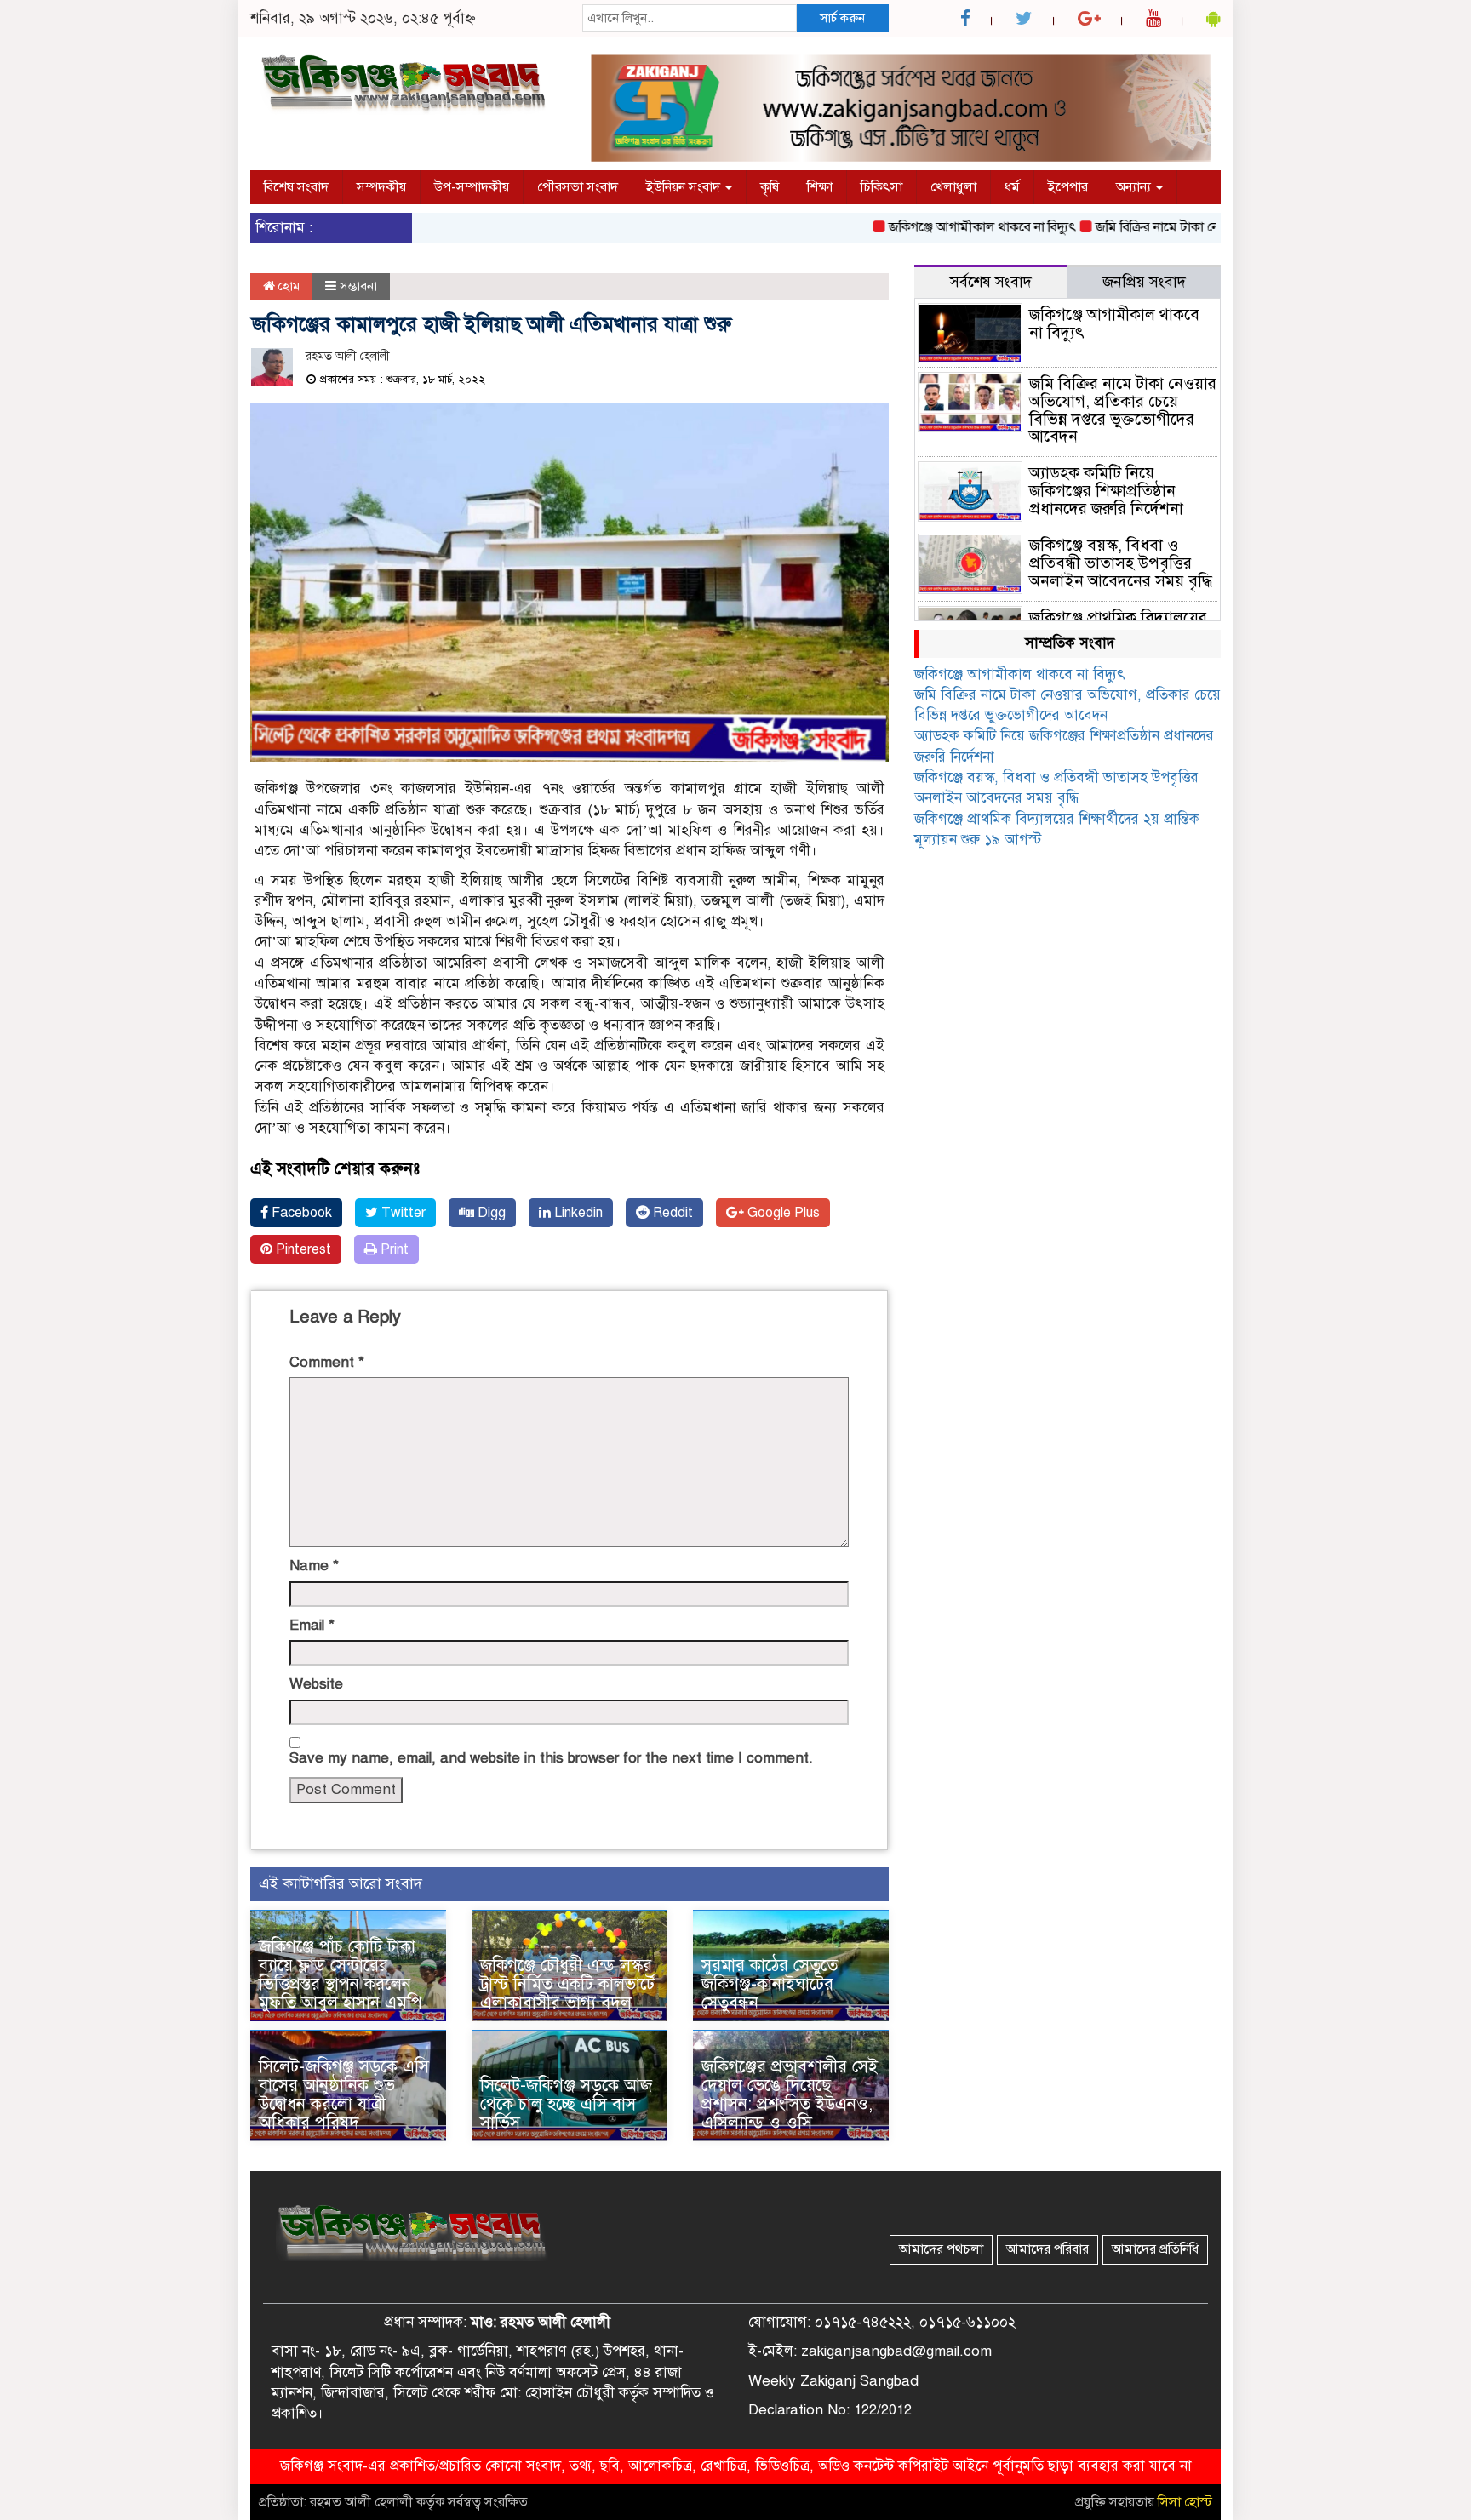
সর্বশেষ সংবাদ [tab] (991, 282)
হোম (287, 286)
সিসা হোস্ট (1185, 2502)
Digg (490, 1213)
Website (316, 1684)
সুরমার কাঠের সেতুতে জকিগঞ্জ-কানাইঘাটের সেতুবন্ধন (770, 1984)
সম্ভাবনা (358, 286)
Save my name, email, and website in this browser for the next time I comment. (551, 1758)
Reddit (671, 1213)
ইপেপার (1068, 187)
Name (314, 1566)
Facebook (300, 1213)
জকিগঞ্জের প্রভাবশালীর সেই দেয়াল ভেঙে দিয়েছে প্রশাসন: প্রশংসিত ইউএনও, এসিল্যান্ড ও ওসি (790, 2095)
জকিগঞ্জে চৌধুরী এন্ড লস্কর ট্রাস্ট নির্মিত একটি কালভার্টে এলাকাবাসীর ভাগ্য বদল (567, 1984)
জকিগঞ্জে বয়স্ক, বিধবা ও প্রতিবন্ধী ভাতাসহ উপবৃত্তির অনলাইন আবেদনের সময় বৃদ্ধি (1121, 563)
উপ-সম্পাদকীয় (472, 187)
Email (312, 1625)
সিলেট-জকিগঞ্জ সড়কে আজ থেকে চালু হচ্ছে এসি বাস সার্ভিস (566, 2104)
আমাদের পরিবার (1047, 2249)
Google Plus (782, 1213)
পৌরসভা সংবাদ (578, 187)
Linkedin (577, 1213)
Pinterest (302, 1249)
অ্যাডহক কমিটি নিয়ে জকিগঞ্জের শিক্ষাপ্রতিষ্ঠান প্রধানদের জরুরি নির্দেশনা (1106, 491)
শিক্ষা (820, 187)
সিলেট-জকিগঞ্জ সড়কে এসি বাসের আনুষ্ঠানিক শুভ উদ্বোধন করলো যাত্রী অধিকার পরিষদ (344, 2095)
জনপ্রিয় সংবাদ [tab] (1144, 282)
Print (393, 1249)
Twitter (402, 1213)
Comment (327, 1362)
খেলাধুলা (953, 187)
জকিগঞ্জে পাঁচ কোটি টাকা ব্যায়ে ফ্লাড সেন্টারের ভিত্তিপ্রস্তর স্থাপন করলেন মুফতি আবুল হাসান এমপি (341, 1975)
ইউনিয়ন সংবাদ (685, 187)
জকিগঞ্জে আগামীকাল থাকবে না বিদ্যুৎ (935, 227)
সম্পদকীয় (381, 187)
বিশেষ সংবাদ (296, 187)
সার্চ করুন (842, 18)
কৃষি (770, 187)
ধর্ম (1012, 187)
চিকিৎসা (881, 187)
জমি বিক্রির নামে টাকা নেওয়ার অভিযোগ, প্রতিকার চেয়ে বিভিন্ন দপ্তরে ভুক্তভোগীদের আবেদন (1123, 410)
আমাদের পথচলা (941, 2249)
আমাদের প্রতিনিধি (1155, 2249)
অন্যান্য (1135, 187)
